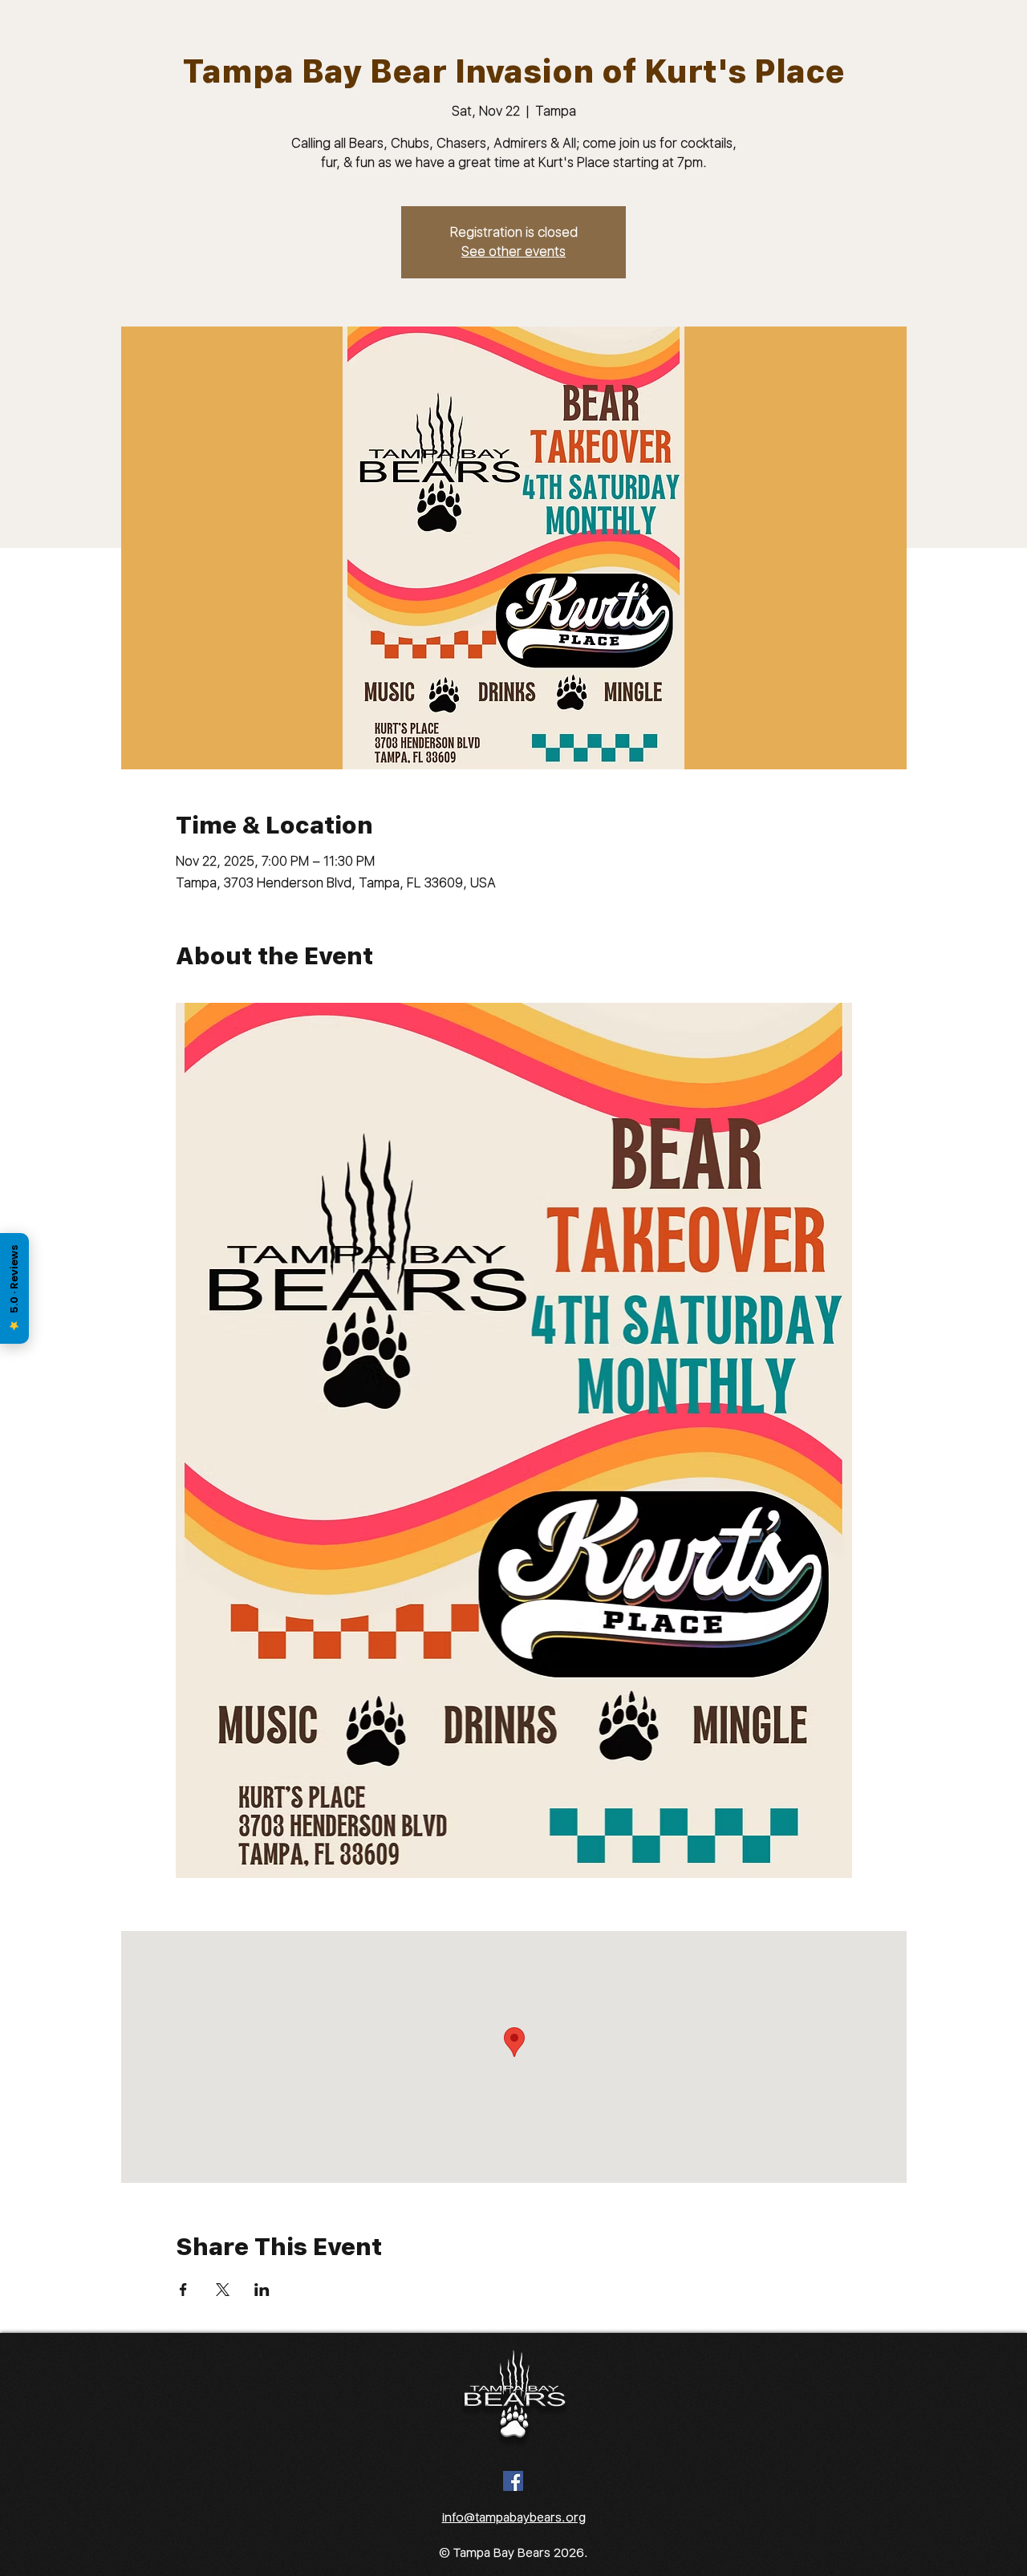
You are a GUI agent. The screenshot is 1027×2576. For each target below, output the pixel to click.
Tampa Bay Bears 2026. (521, 2553)
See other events (513, 252)
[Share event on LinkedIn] (262, 2290)
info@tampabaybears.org (514, 2517)
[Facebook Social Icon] (513, 2481)
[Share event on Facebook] (183, 2290)
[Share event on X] (223, 2290)
